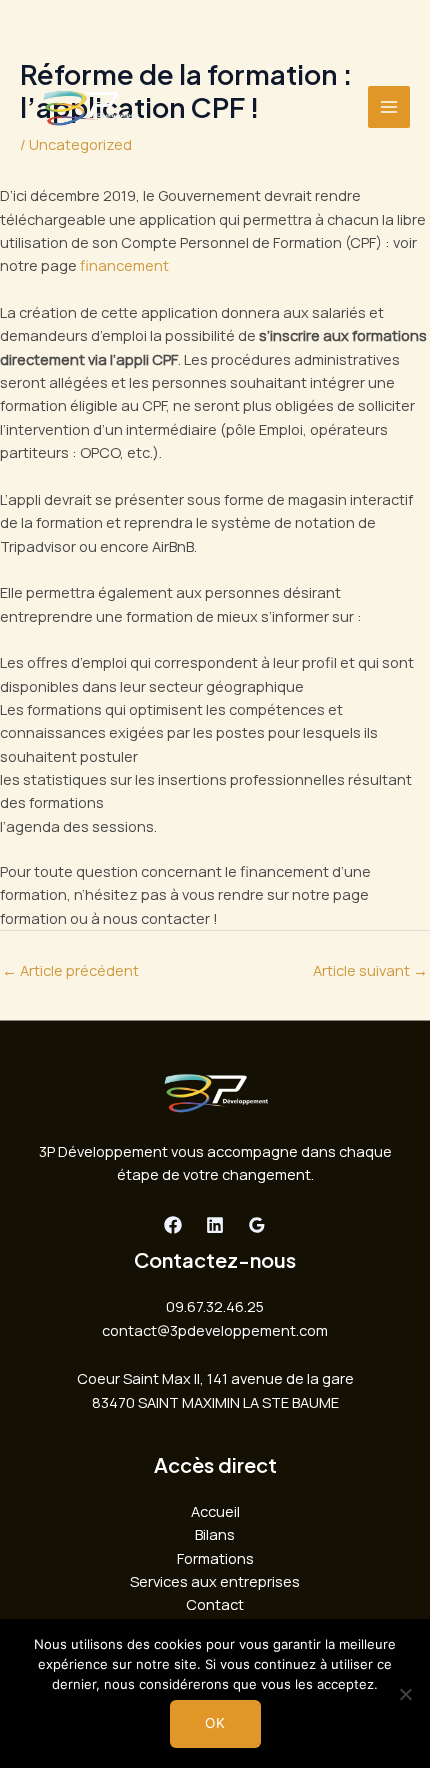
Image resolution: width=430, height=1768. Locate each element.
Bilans (215, 1534)
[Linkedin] (215, 1225)
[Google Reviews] (257, 1225)
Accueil (215, 1511)
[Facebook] (173, 1225)
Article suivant (370, 970)
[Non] (405, 1694)
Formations (215, 1558)
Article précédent (70, 970)
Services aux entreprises (215, 1581)
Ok (215, 1723)
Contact (215, 1604)
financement (124, 265)
